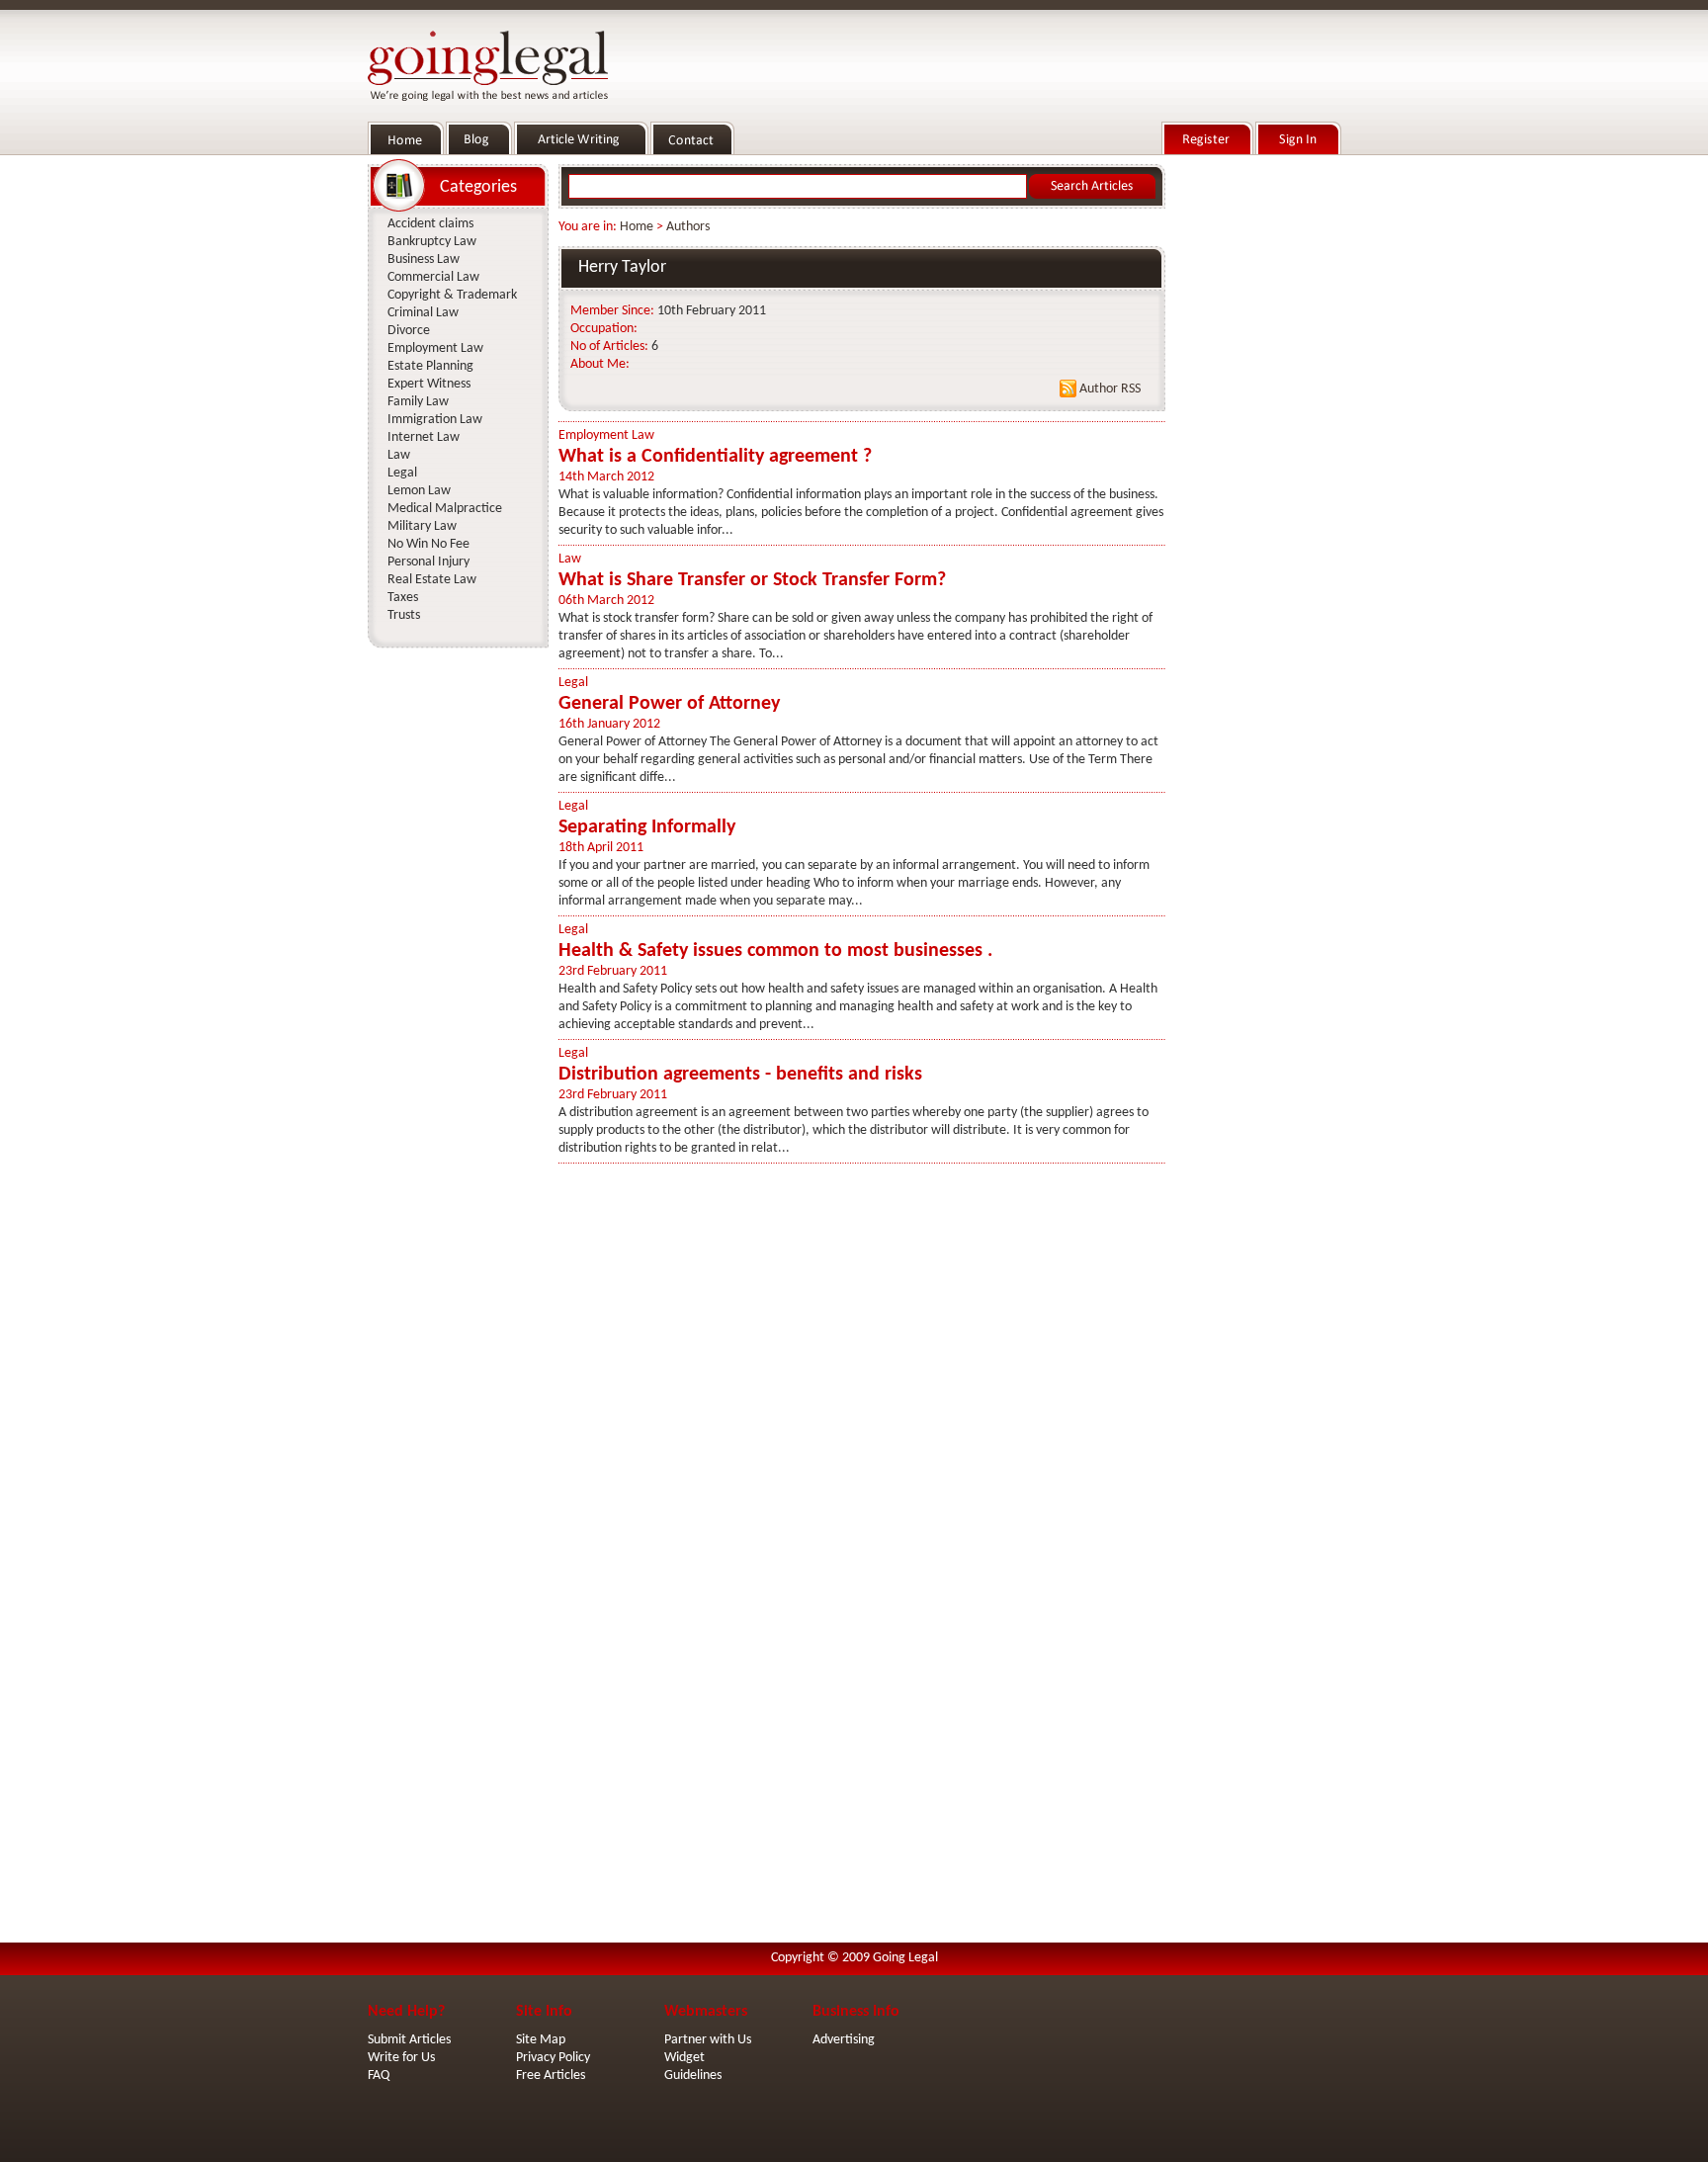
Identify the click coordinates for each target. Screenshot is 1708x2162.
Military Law (422, 526)
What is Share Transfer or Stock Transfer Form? (752, 580)
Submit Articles (409, 2040)
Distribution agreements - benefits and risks (740, 1075)
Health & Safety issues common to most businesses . (775, 951)
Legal (573, 683)
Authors (688, 227)
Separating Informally (647, 827)
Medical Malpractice (445, 509)
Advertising (844, 2040)
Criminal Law (423, 313)
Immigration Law (435, 420)
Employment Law (606, 435)
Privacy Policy (553, 2058)
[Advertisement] (1257, 456)
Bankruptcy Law (432, 242)
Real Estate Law (432, 580)
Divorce (409, 331)
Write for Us (401, 2058)
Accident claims (430, 224)
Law (570, 559)
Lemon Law (419, 491)
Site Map (541, 2040)
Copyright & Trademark (452, 295)
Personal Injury (428, 562)
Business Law (424, 259)
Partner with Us (708, 2040)
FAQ (379, 2076)
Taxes (403, 598)
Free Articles (551, 2076)
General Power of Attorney (669, 704)
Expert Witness (429, 384)
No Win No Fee (428, 544)
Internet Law (424, 437)
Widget (684, 2058)
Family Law (418, 402)
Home (637, 227)
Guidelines (693, 2076)
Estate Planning (430, 366)
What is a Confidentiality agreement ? (715, 457)
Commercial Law (433, 277)
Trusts (404, 615)
